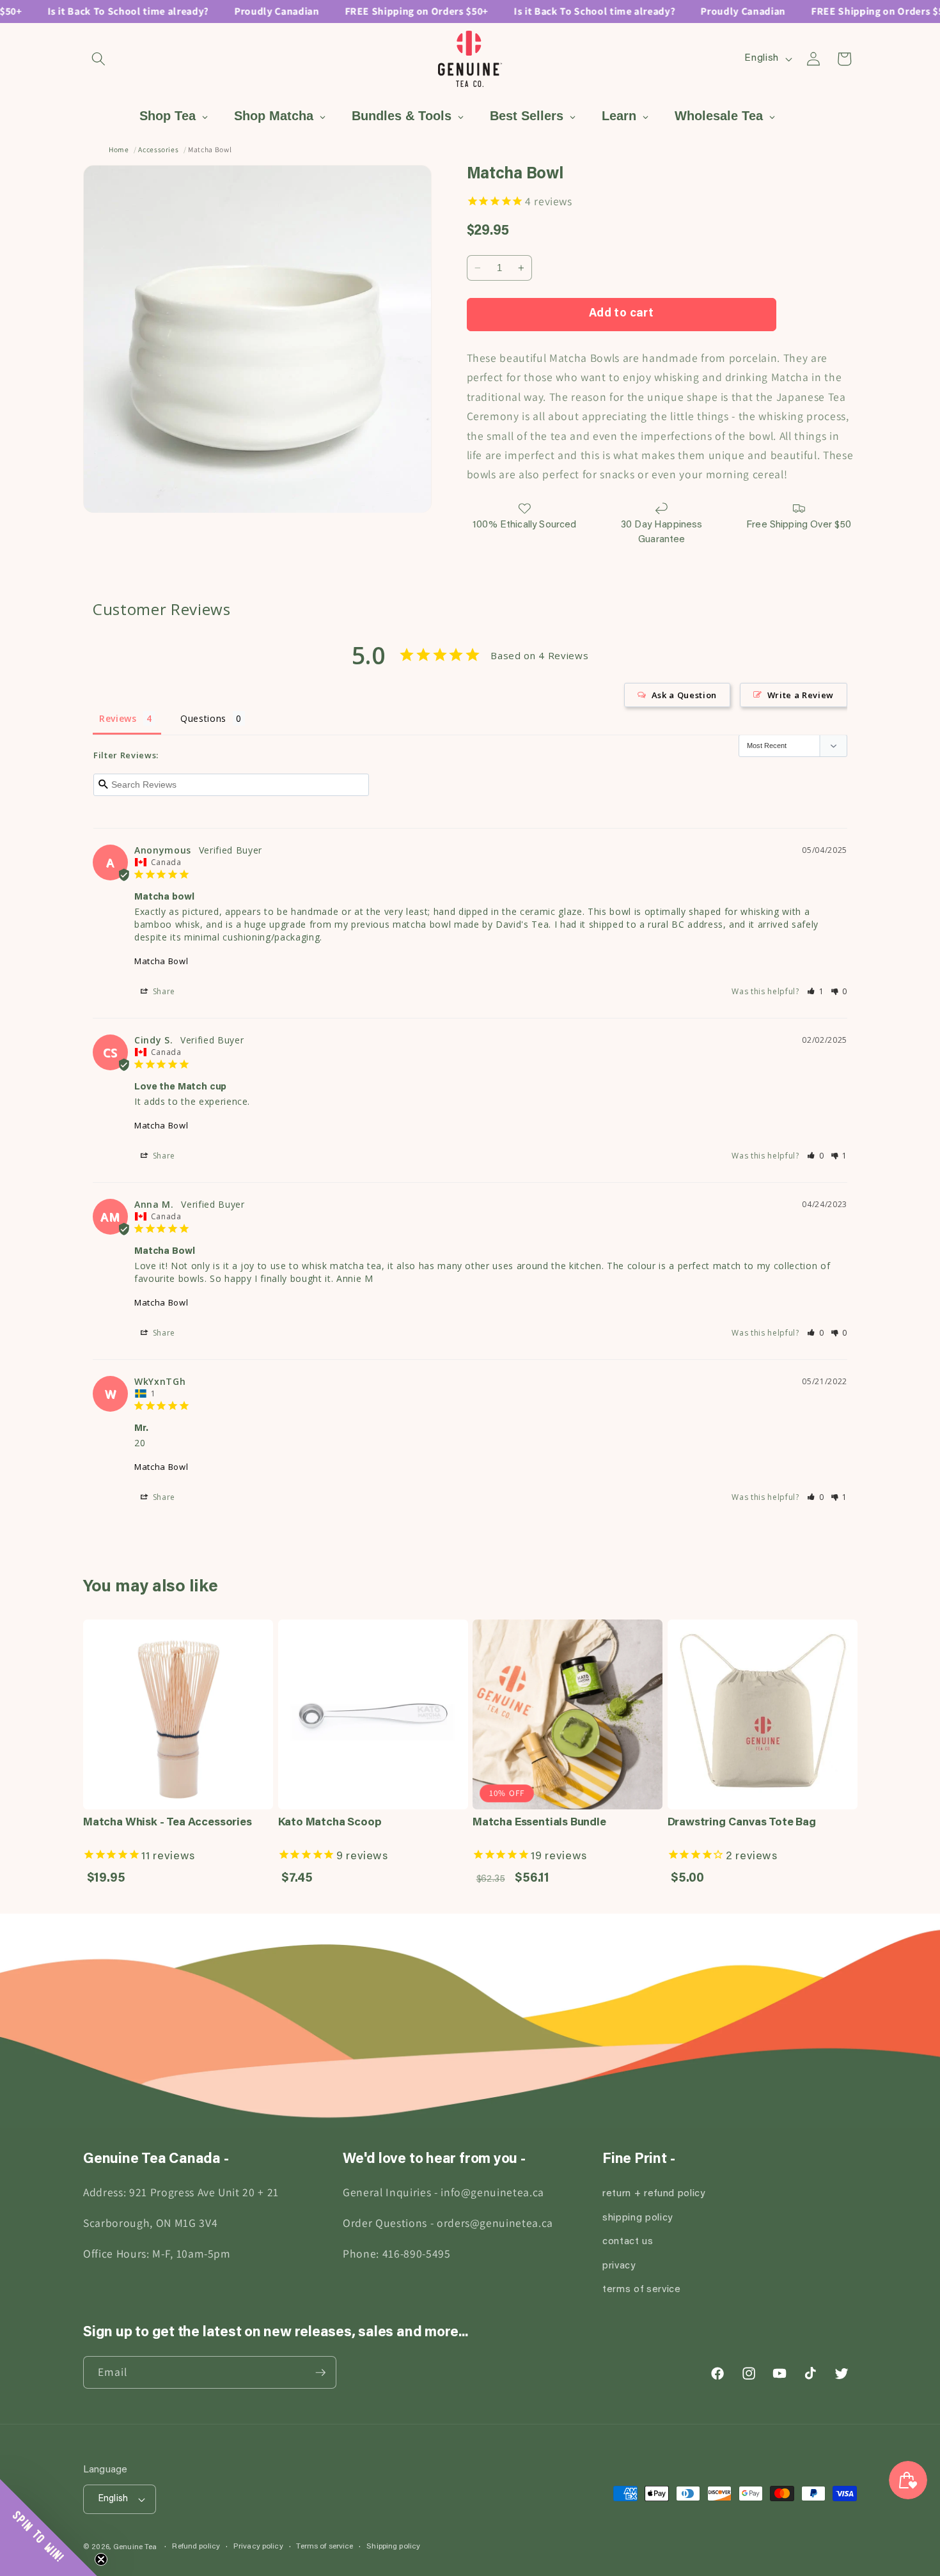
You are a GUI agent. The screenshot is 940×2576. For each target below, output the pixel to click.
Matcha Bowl (161, 961)
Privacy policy (258, 2547)
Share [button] (163, 991)
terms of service (642, 2290)
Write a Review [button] (801, 695)
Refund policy (196, 2547)
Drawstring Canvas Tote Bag (742, 1823)
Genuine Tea (135, 2547)
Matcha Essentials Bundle (539, 1823)
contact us (628, 2242)
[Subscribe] (320, 2373)
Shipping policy (393, 2547)
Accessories (158, 149)
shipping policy (638, 2218)
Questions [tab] (203, 718)
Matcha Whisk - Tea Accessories (168, 1823)
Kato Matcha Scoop (330, 1823)
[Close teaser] (101, 2559)
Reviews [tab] (118, 718)
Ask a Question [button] (684, 695)
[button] (98, 59)
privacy (619, 2266)
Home (119, 149)
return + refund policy (654, 2194)
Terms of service (325, 2547)
